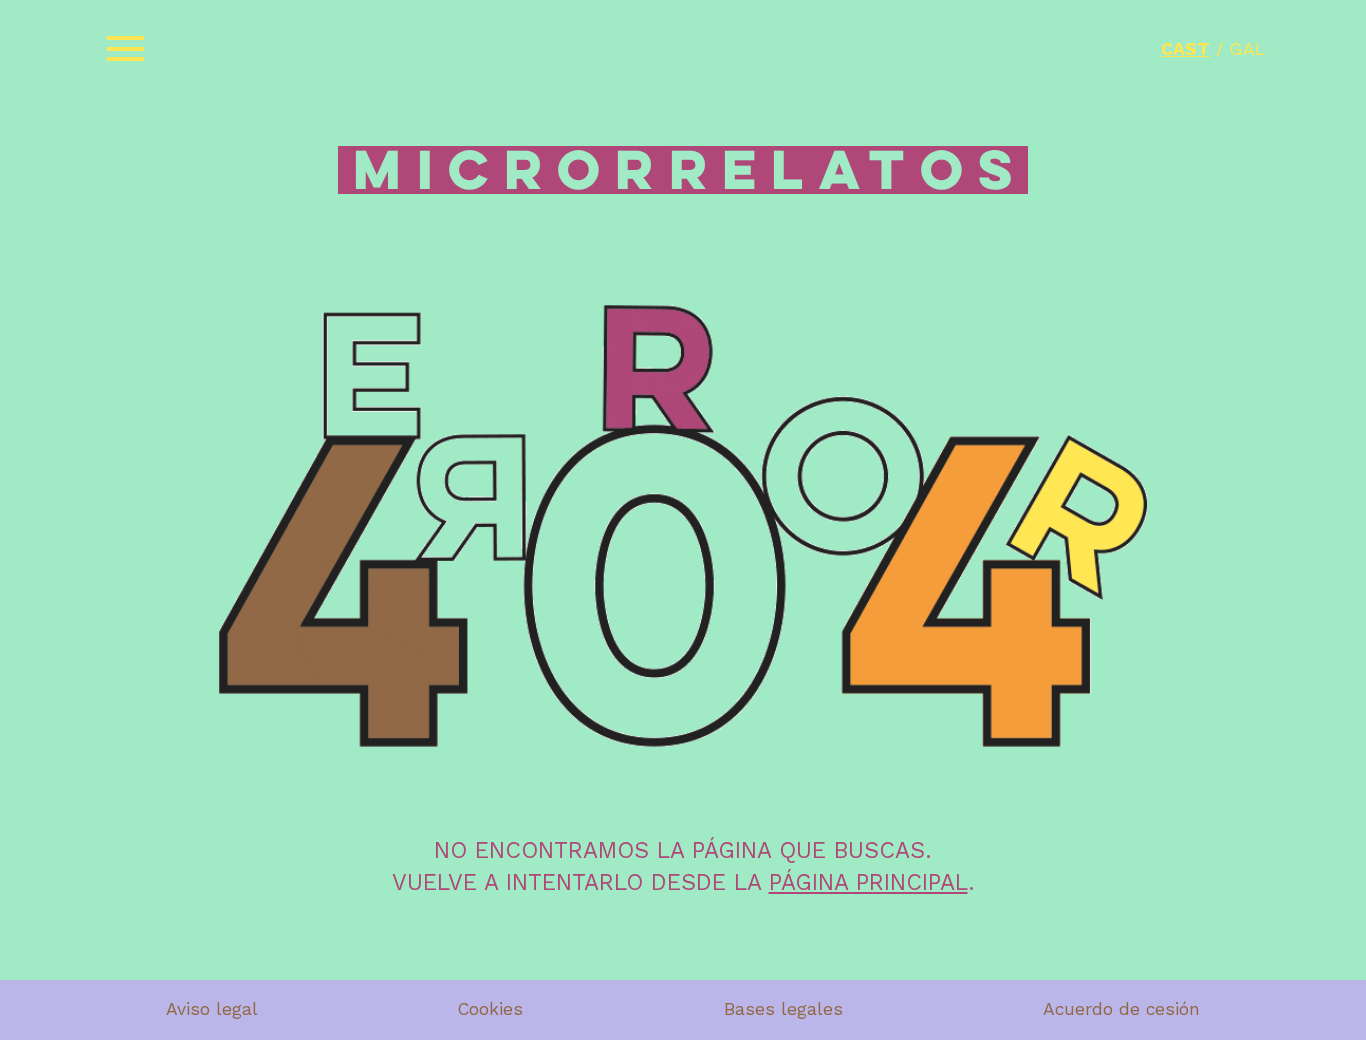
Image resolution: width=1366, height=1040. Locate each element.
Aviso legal (212, 1009)
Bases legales (783, 1009)
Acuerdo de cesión (1121, 1009)
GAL (1247, 49)
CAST (1185, 49)
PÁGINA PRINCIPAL (868, 882)
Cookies (490, 1009)
